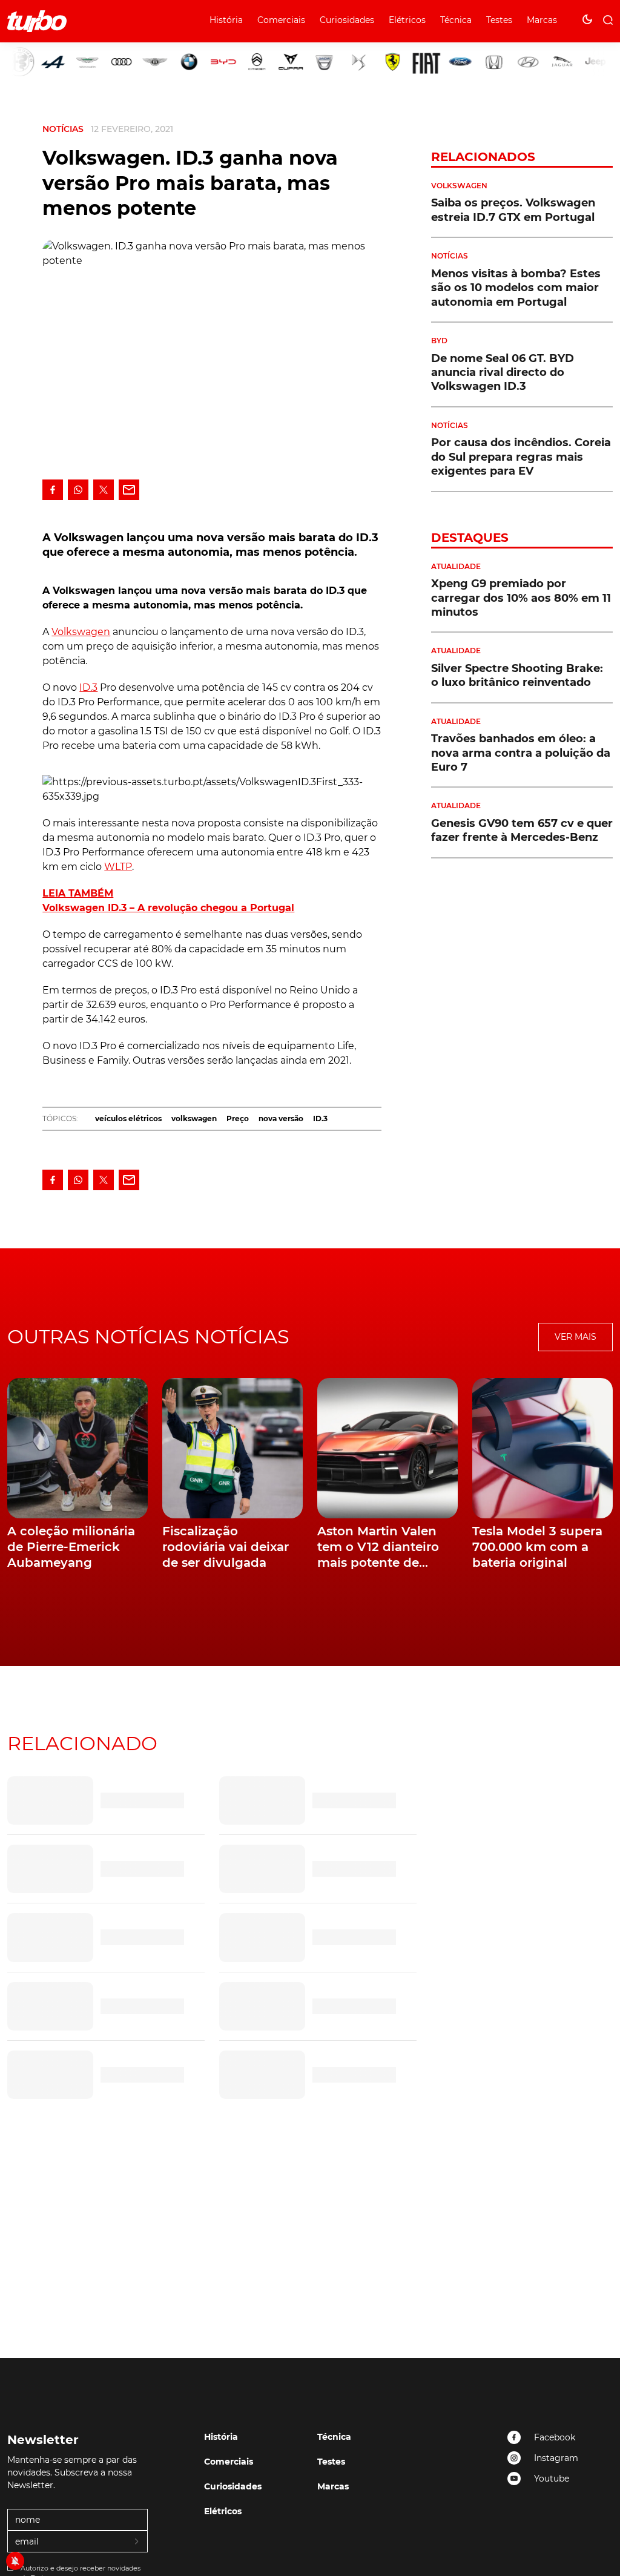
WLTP (118, 867)
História (226, 20)
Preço (238, 1118)
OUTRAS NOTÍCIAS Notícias (148, 1336)
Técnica (456, 20)
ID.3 (88, 687)
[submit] (137, 2542)
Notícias (63, 129)
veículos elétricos (128, 1118)
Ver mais (575, 1337)
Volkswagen (81, 632)
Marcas (542, 20)
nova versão (281, 1118)
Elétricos (407, 20)
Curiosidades (347, 20)
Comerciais (281, 20)
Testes (499, 20)
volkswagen (194, 1118)
